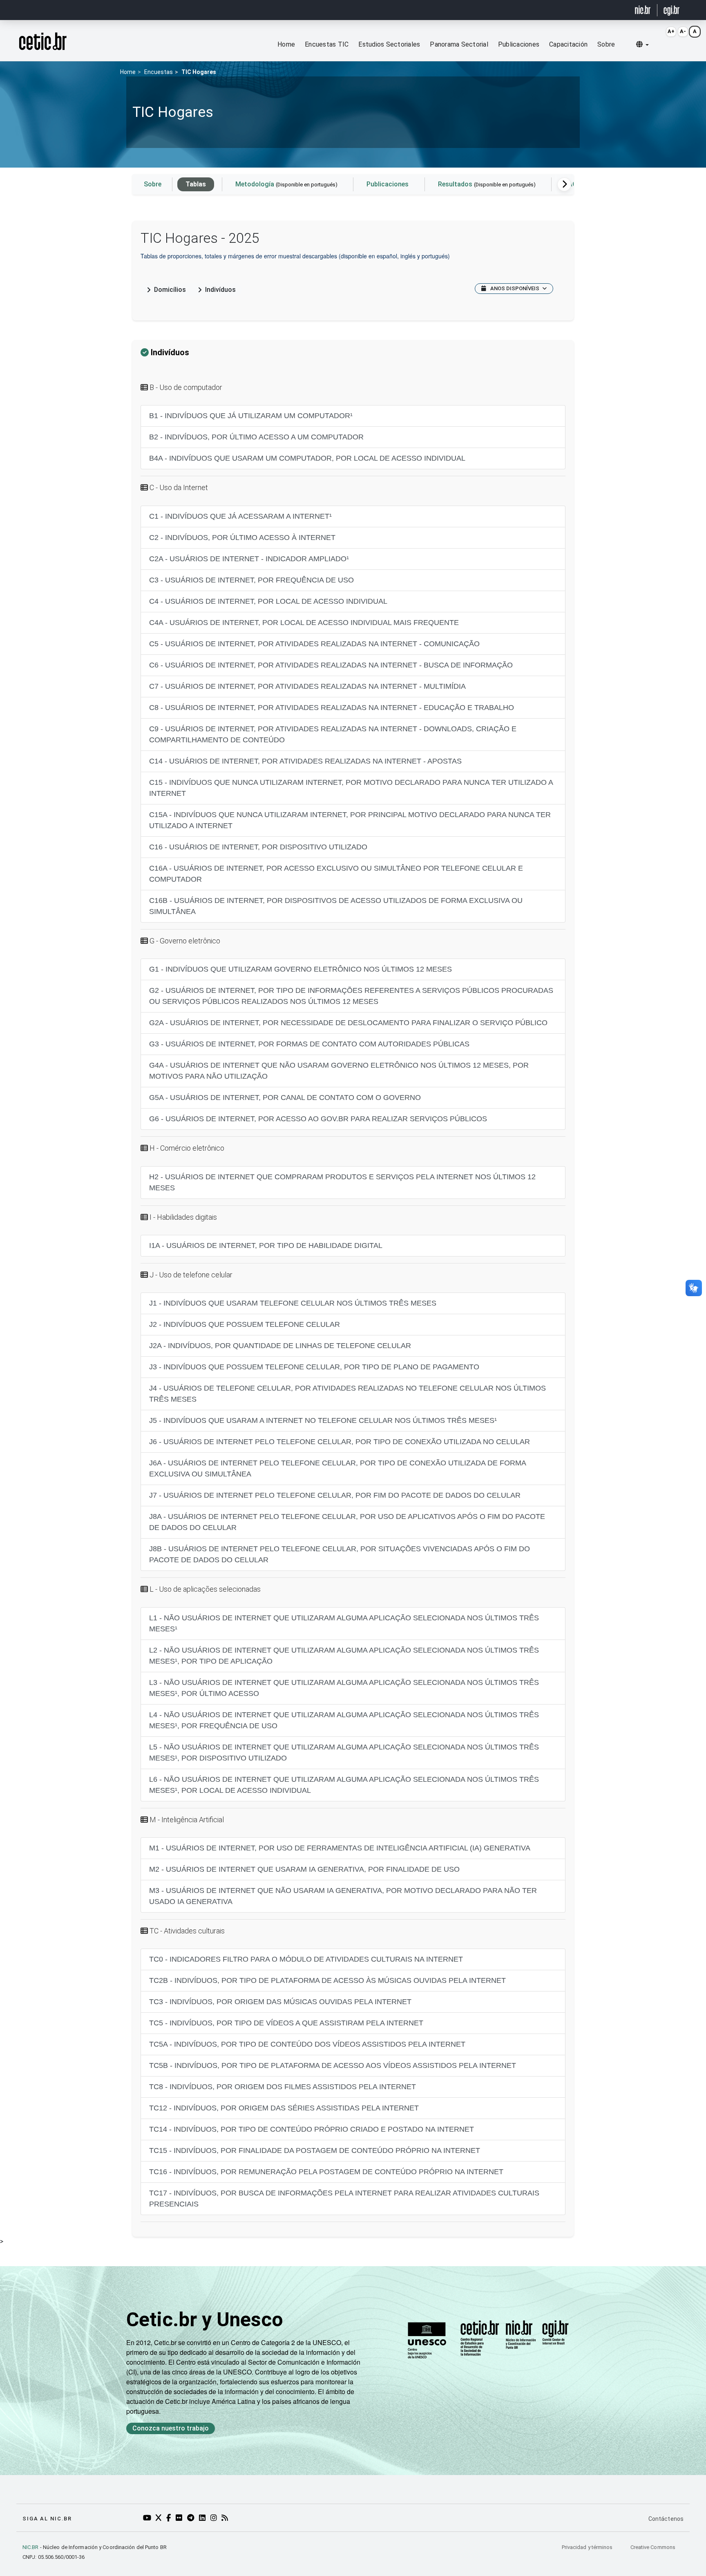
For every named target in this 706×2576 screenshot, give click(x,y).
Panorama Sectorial (459, 44)
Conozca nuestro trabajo (171, 2428)
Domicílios (170, 290)
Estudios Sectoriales (389, 44)
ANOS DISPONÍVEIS (515, 288)
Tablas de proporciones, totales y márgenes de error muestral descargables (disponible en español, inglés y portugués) (295, 256)
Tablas (196, 184)
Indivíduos (220, 290)
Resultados (487, 184)
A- (683, 31)
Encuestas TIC (327, 44)
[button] (642, 45)
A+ (671, 31)
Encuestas (159, 72)
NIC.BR (31, 2547)
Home (286, 44)
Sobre (606, 44)
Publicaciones (519, 44)
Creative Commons (653, 2547)
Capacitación (568, 44)
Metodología (286, 184)
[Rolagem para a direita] (564, 184)
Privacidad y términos (588, 2547)
